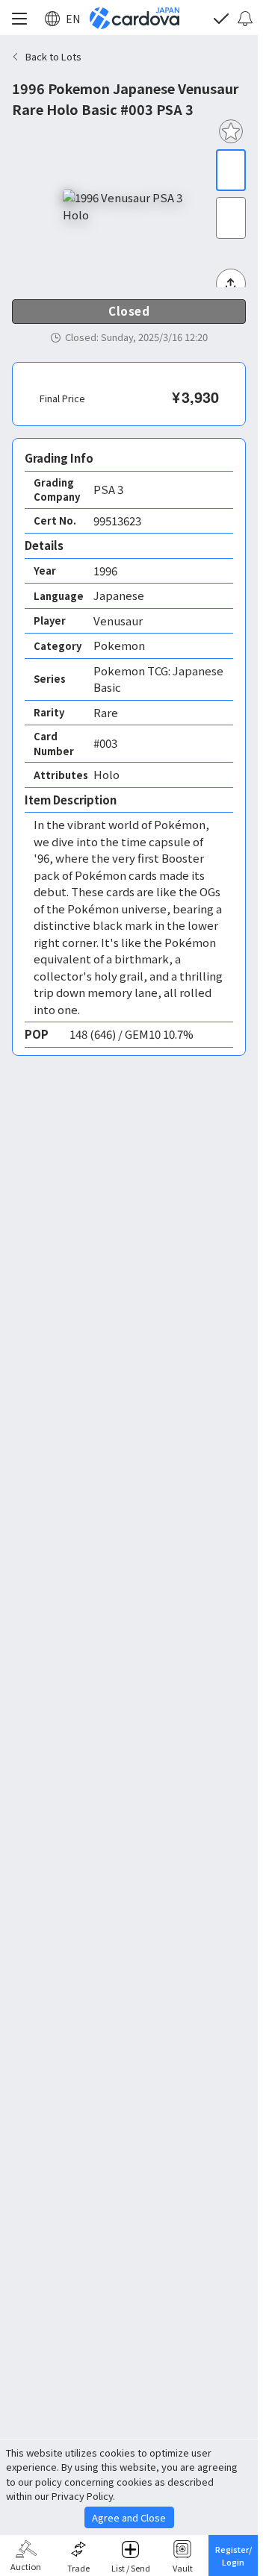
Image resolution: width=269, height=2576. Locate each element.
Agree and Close (129, 2517)
